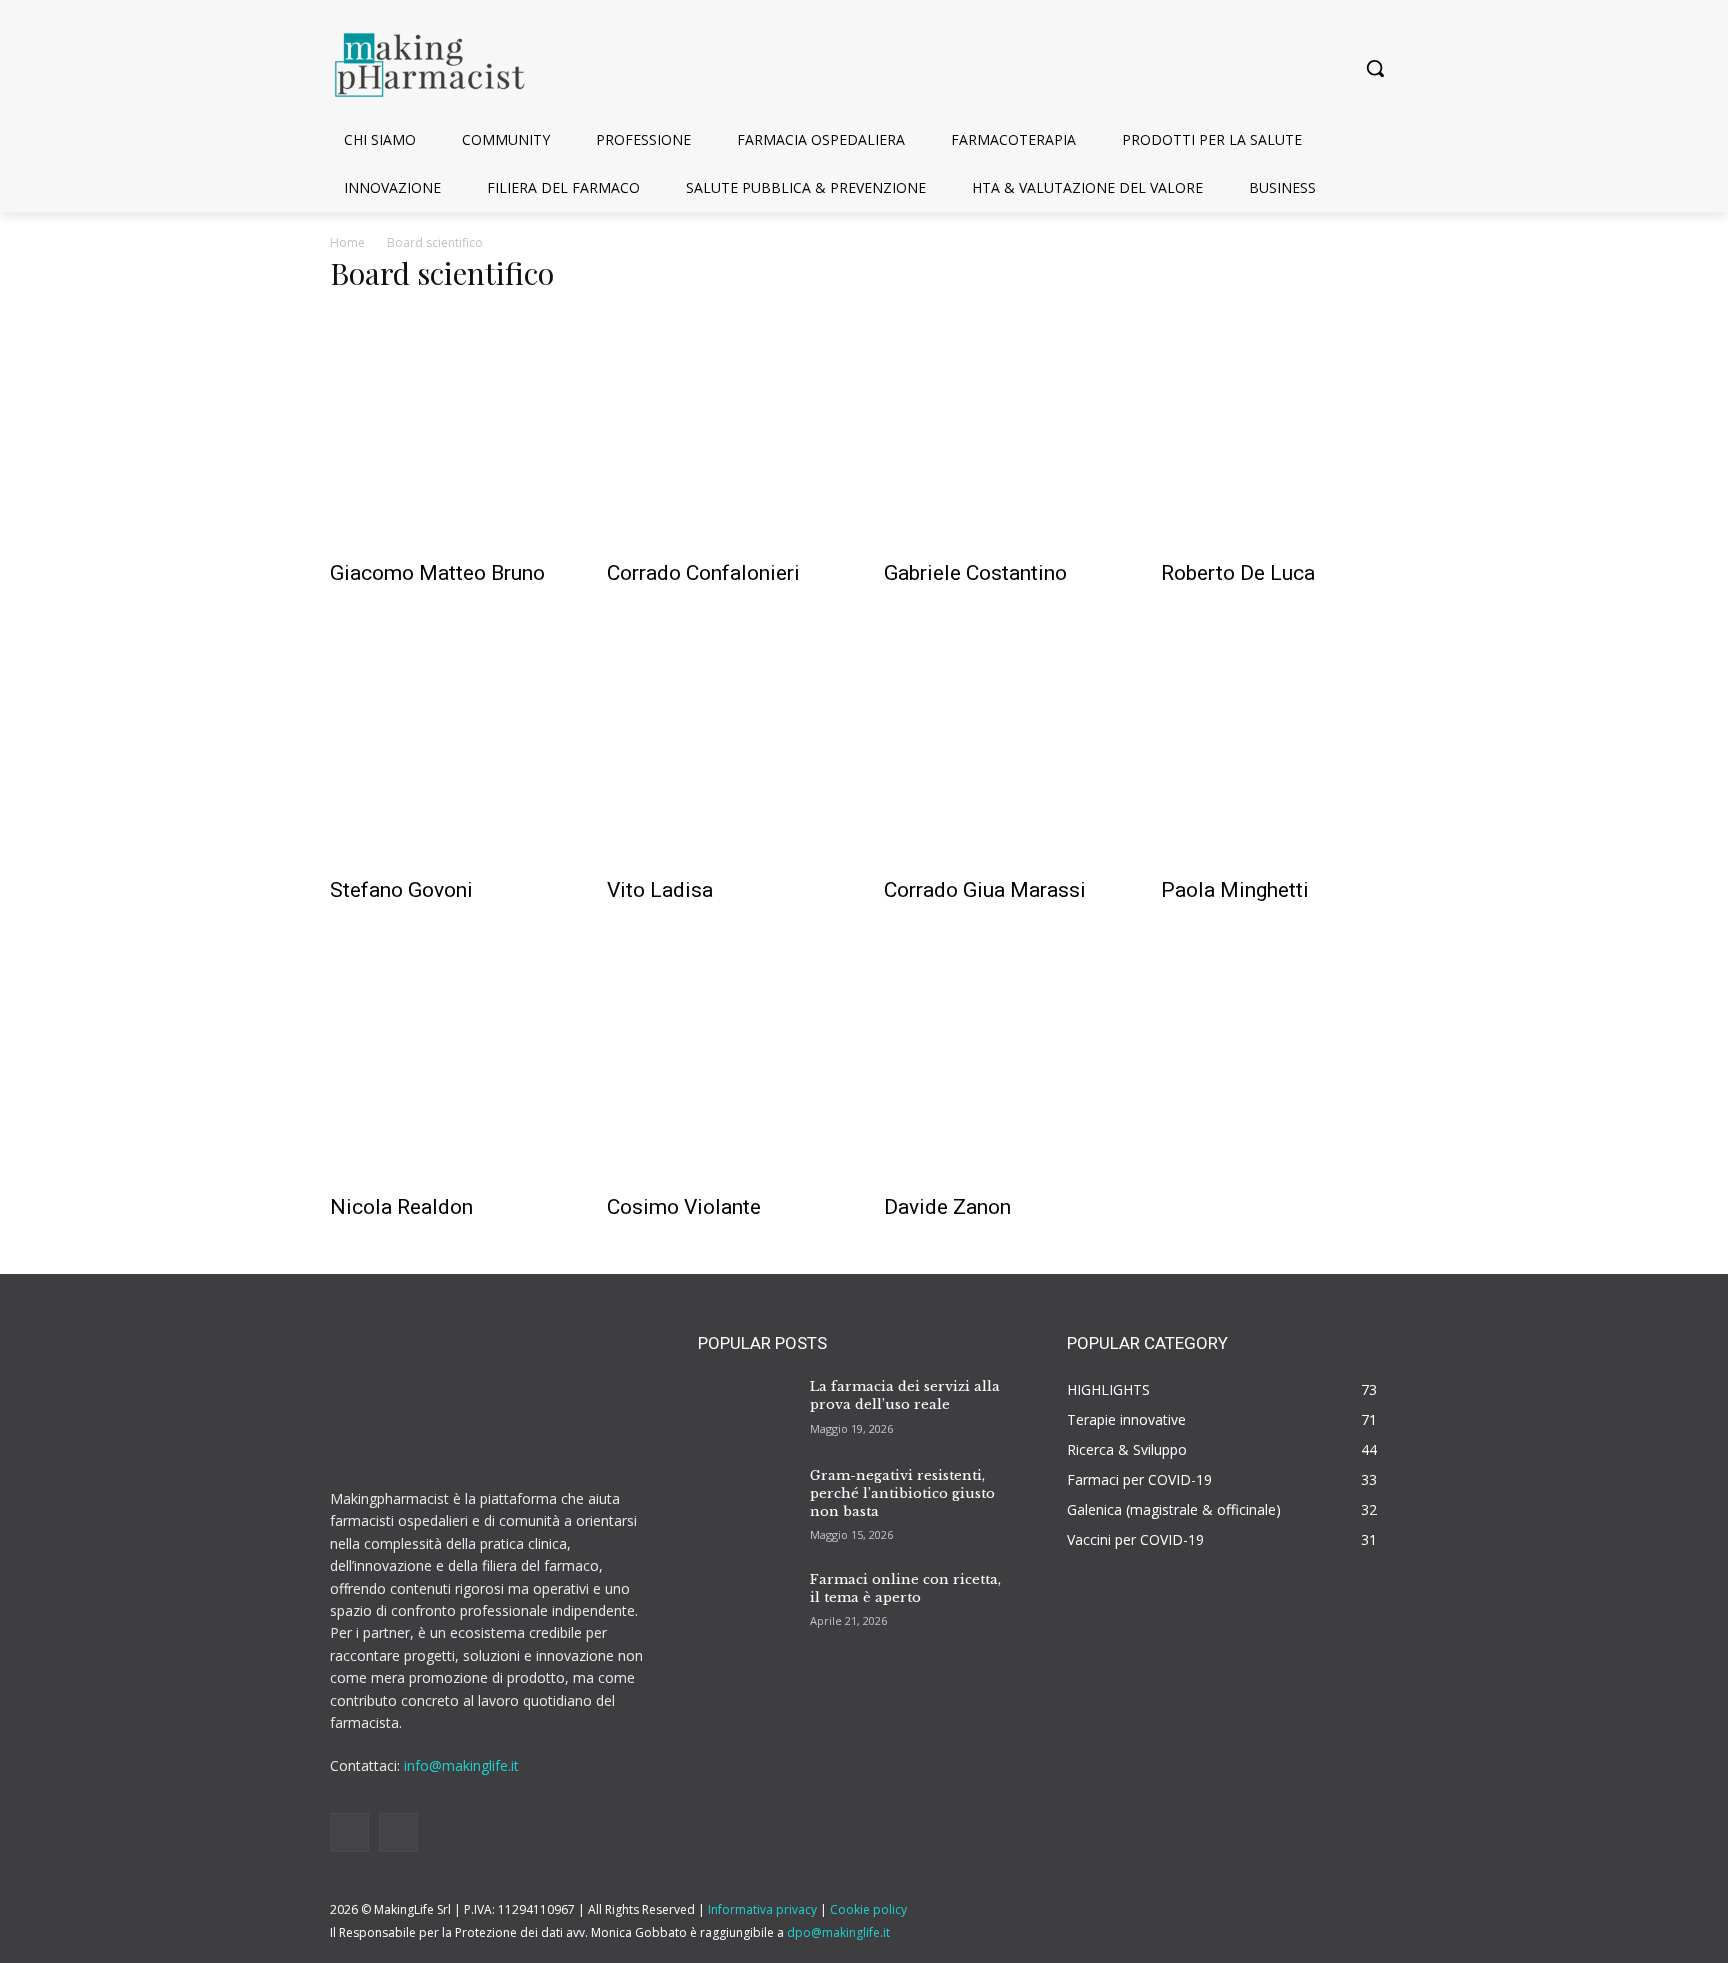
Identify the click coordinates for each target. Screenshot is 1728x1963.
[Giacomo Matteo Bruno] (448, 429)
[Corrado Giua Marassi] (1002, 746)
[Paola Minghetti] (1279, 746)
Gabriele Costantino (975, 573)
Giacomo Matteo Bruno (437, 573)
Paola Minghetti (1235, 890)
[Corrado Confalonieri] (725, 429)
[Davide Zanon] (1002, 1063)
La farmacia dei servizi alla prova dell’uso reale (905, 1395)
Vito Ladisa (660, 890)
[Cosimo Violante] (725, 1063)
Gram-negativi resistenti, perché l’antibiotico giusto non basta (902, 1493)
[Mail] (398, 1832)
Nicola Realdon (401, 1207)
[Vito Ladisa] (725, 746)
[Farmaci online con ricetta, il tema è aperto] (746, 1598)
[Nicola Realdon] (448, 1063)
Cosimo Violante (684, 1207)
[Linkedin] (349, 1832)
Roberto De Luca (1238, 573)
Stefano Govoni (401, 890)
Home (347, 242)
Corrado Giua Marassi (985, 890)
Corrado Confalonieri (703, 573)
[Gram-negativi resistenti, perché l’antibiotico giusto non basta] (746, 1494)
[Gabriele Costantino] (1002, 429)
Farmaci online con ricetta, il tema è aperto (905, 1588)
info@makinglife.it (461, 1765)
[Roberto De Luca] (1279, 429)
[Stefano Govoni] (448, 746)
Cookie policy (868, 1909)
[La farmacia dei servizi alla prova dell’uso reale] (746, 1406)
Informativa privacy (762, 1909)
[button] (1375, 68)
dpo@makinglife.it (838, 1932)
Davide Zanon (947, 1207)
